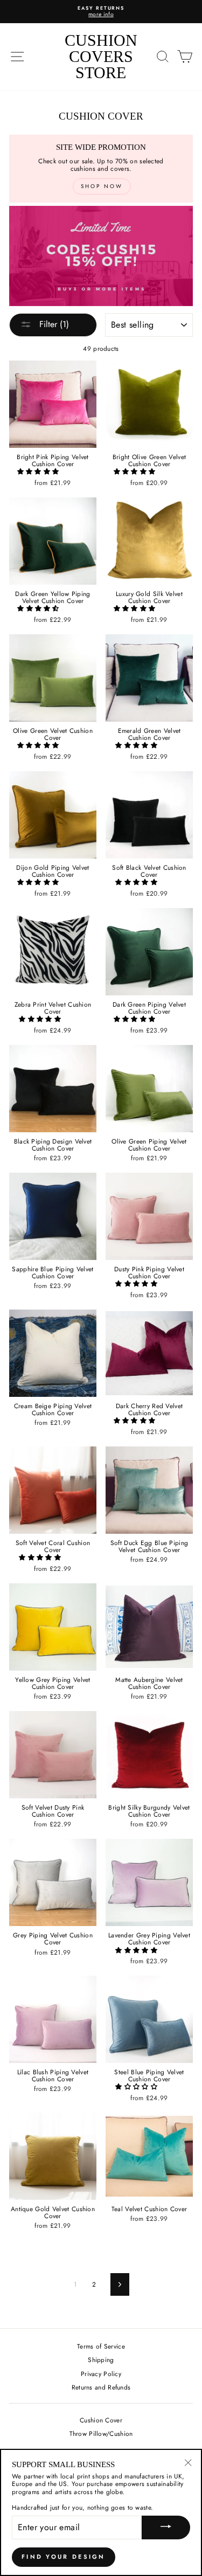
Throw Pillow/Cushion (101, 2433)
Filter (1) (53, 324)
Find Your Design (64, 2557)
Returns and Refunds (101, 2387)
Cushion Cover (101, 2420)
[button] (39, 471)
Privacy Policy (101, 2374)
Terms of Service (101, 2346)
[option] (101, 12)
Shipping (101, 2360)
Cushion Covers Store (101, 56)
